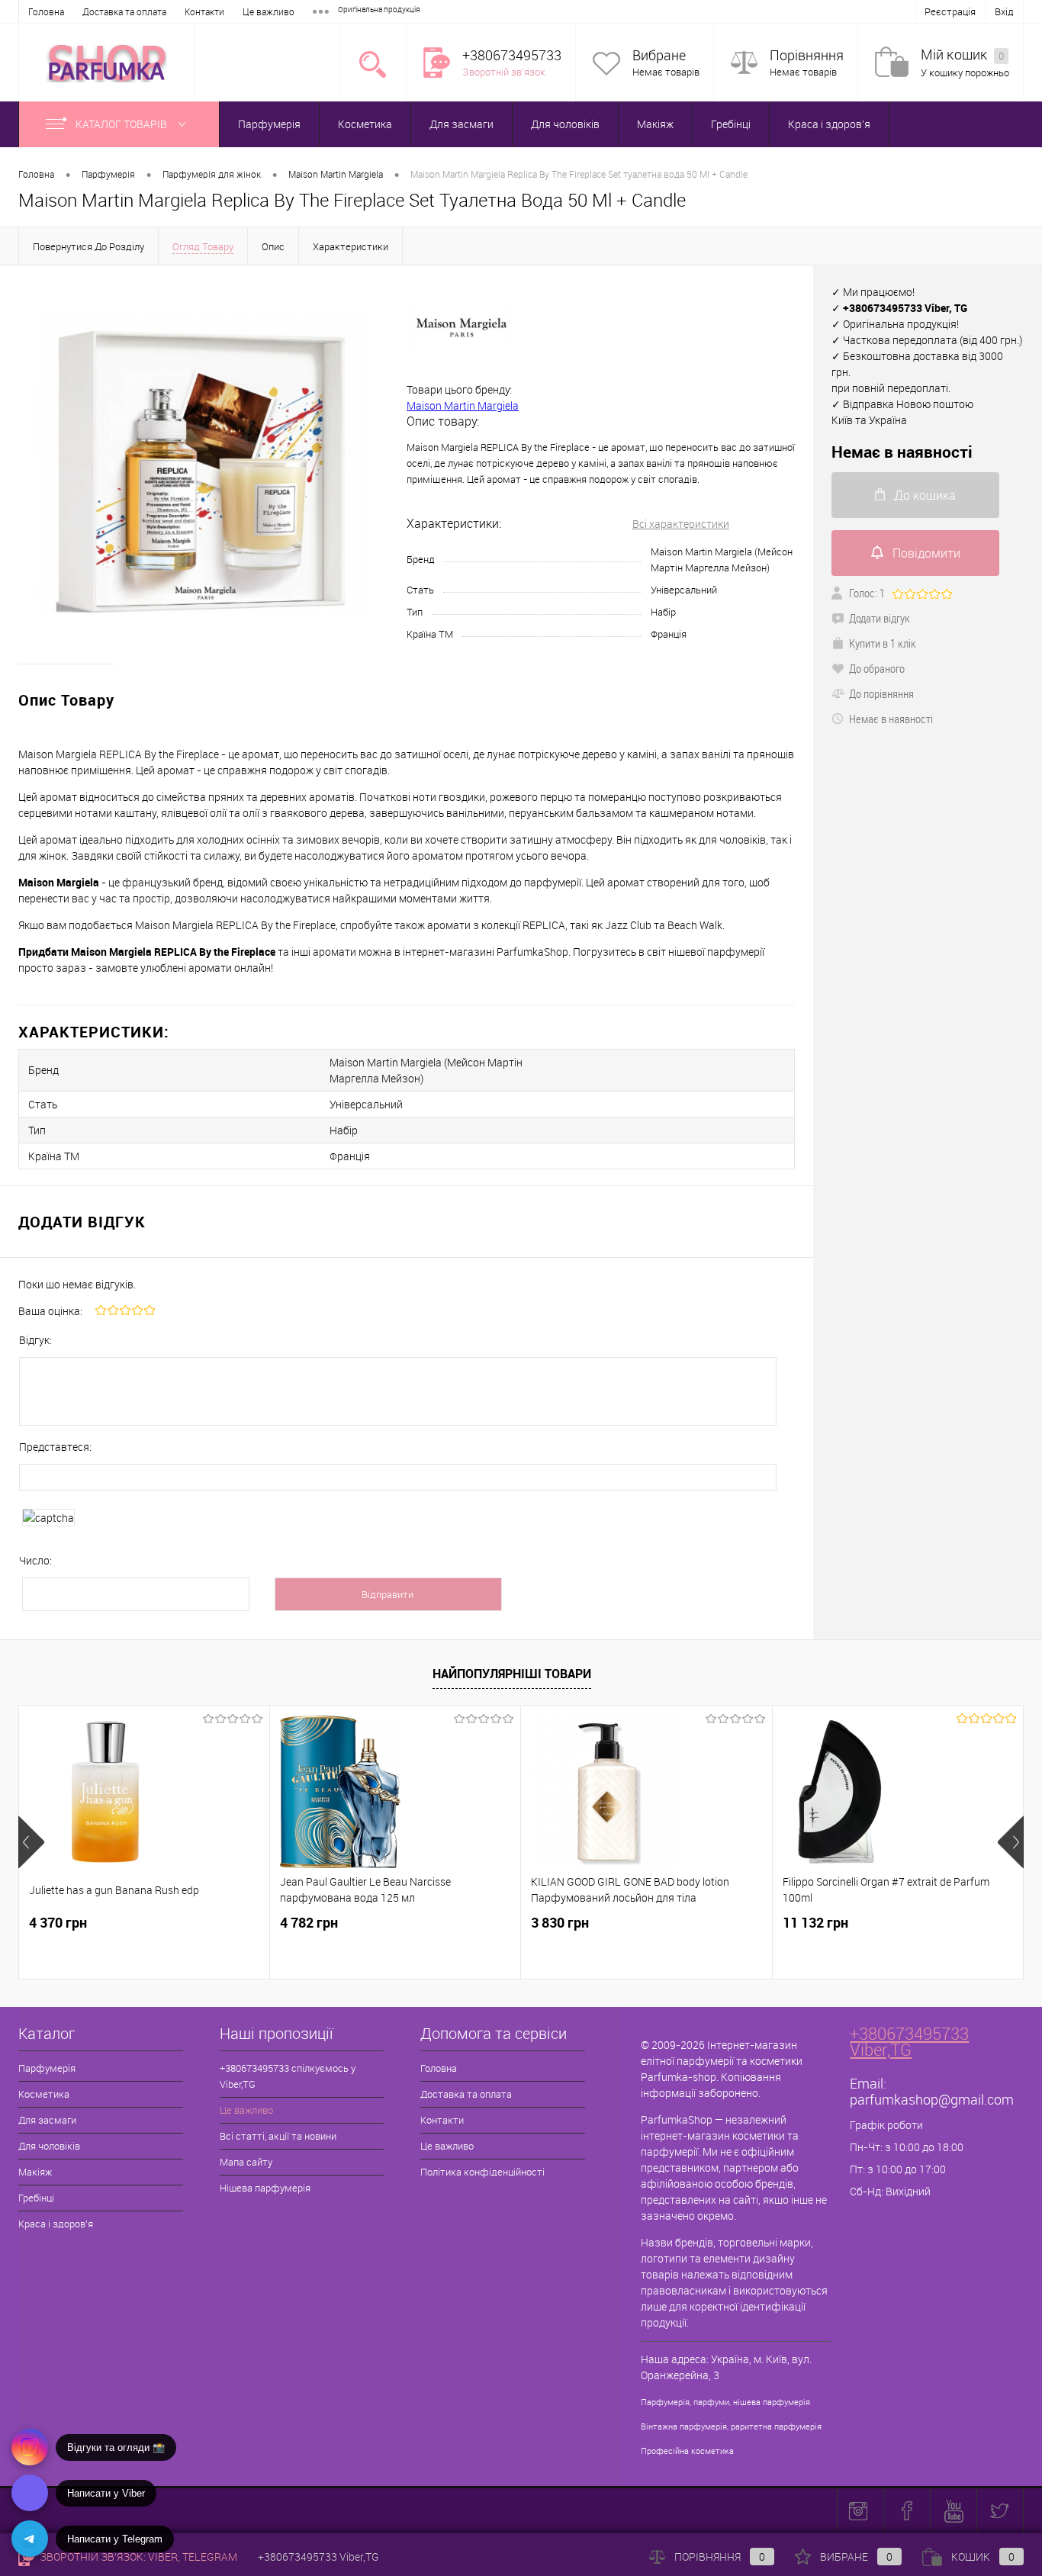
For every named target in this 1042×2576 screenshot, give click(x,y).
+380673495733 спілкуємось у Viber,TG (288, 2076)
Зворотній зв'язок (504, 72)
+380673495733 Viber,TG (909, 2041)
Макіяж (655, 124)
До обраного (877, 668)
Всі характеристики (681, 524)
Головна (46, 11)
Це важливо (269, 11)
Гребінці (731, 124)
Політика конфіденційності (482, 2172)
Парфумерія (269, 124)
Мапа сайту (246, 2162)
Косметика (365, 124)
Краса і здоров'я (829, 124)
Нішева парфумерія (265, 2188)
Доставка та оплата (124, 11)
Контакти (204, 11)
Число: (35, 1560)
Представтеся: (55, 1447)
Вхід (1004, 11)
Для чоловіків (565, 124)
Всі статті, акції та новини (278, 2136)
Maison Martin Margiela (463, 405)
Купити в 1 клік (883, 643)
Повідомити (926, 553)
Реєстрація (950, 11)
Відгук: (35, 1340)
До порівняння (881, 693)
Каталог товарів (122, 124)
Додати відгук (880, 618)
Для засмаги (462, 124)
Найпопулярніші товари (512, 1674)
